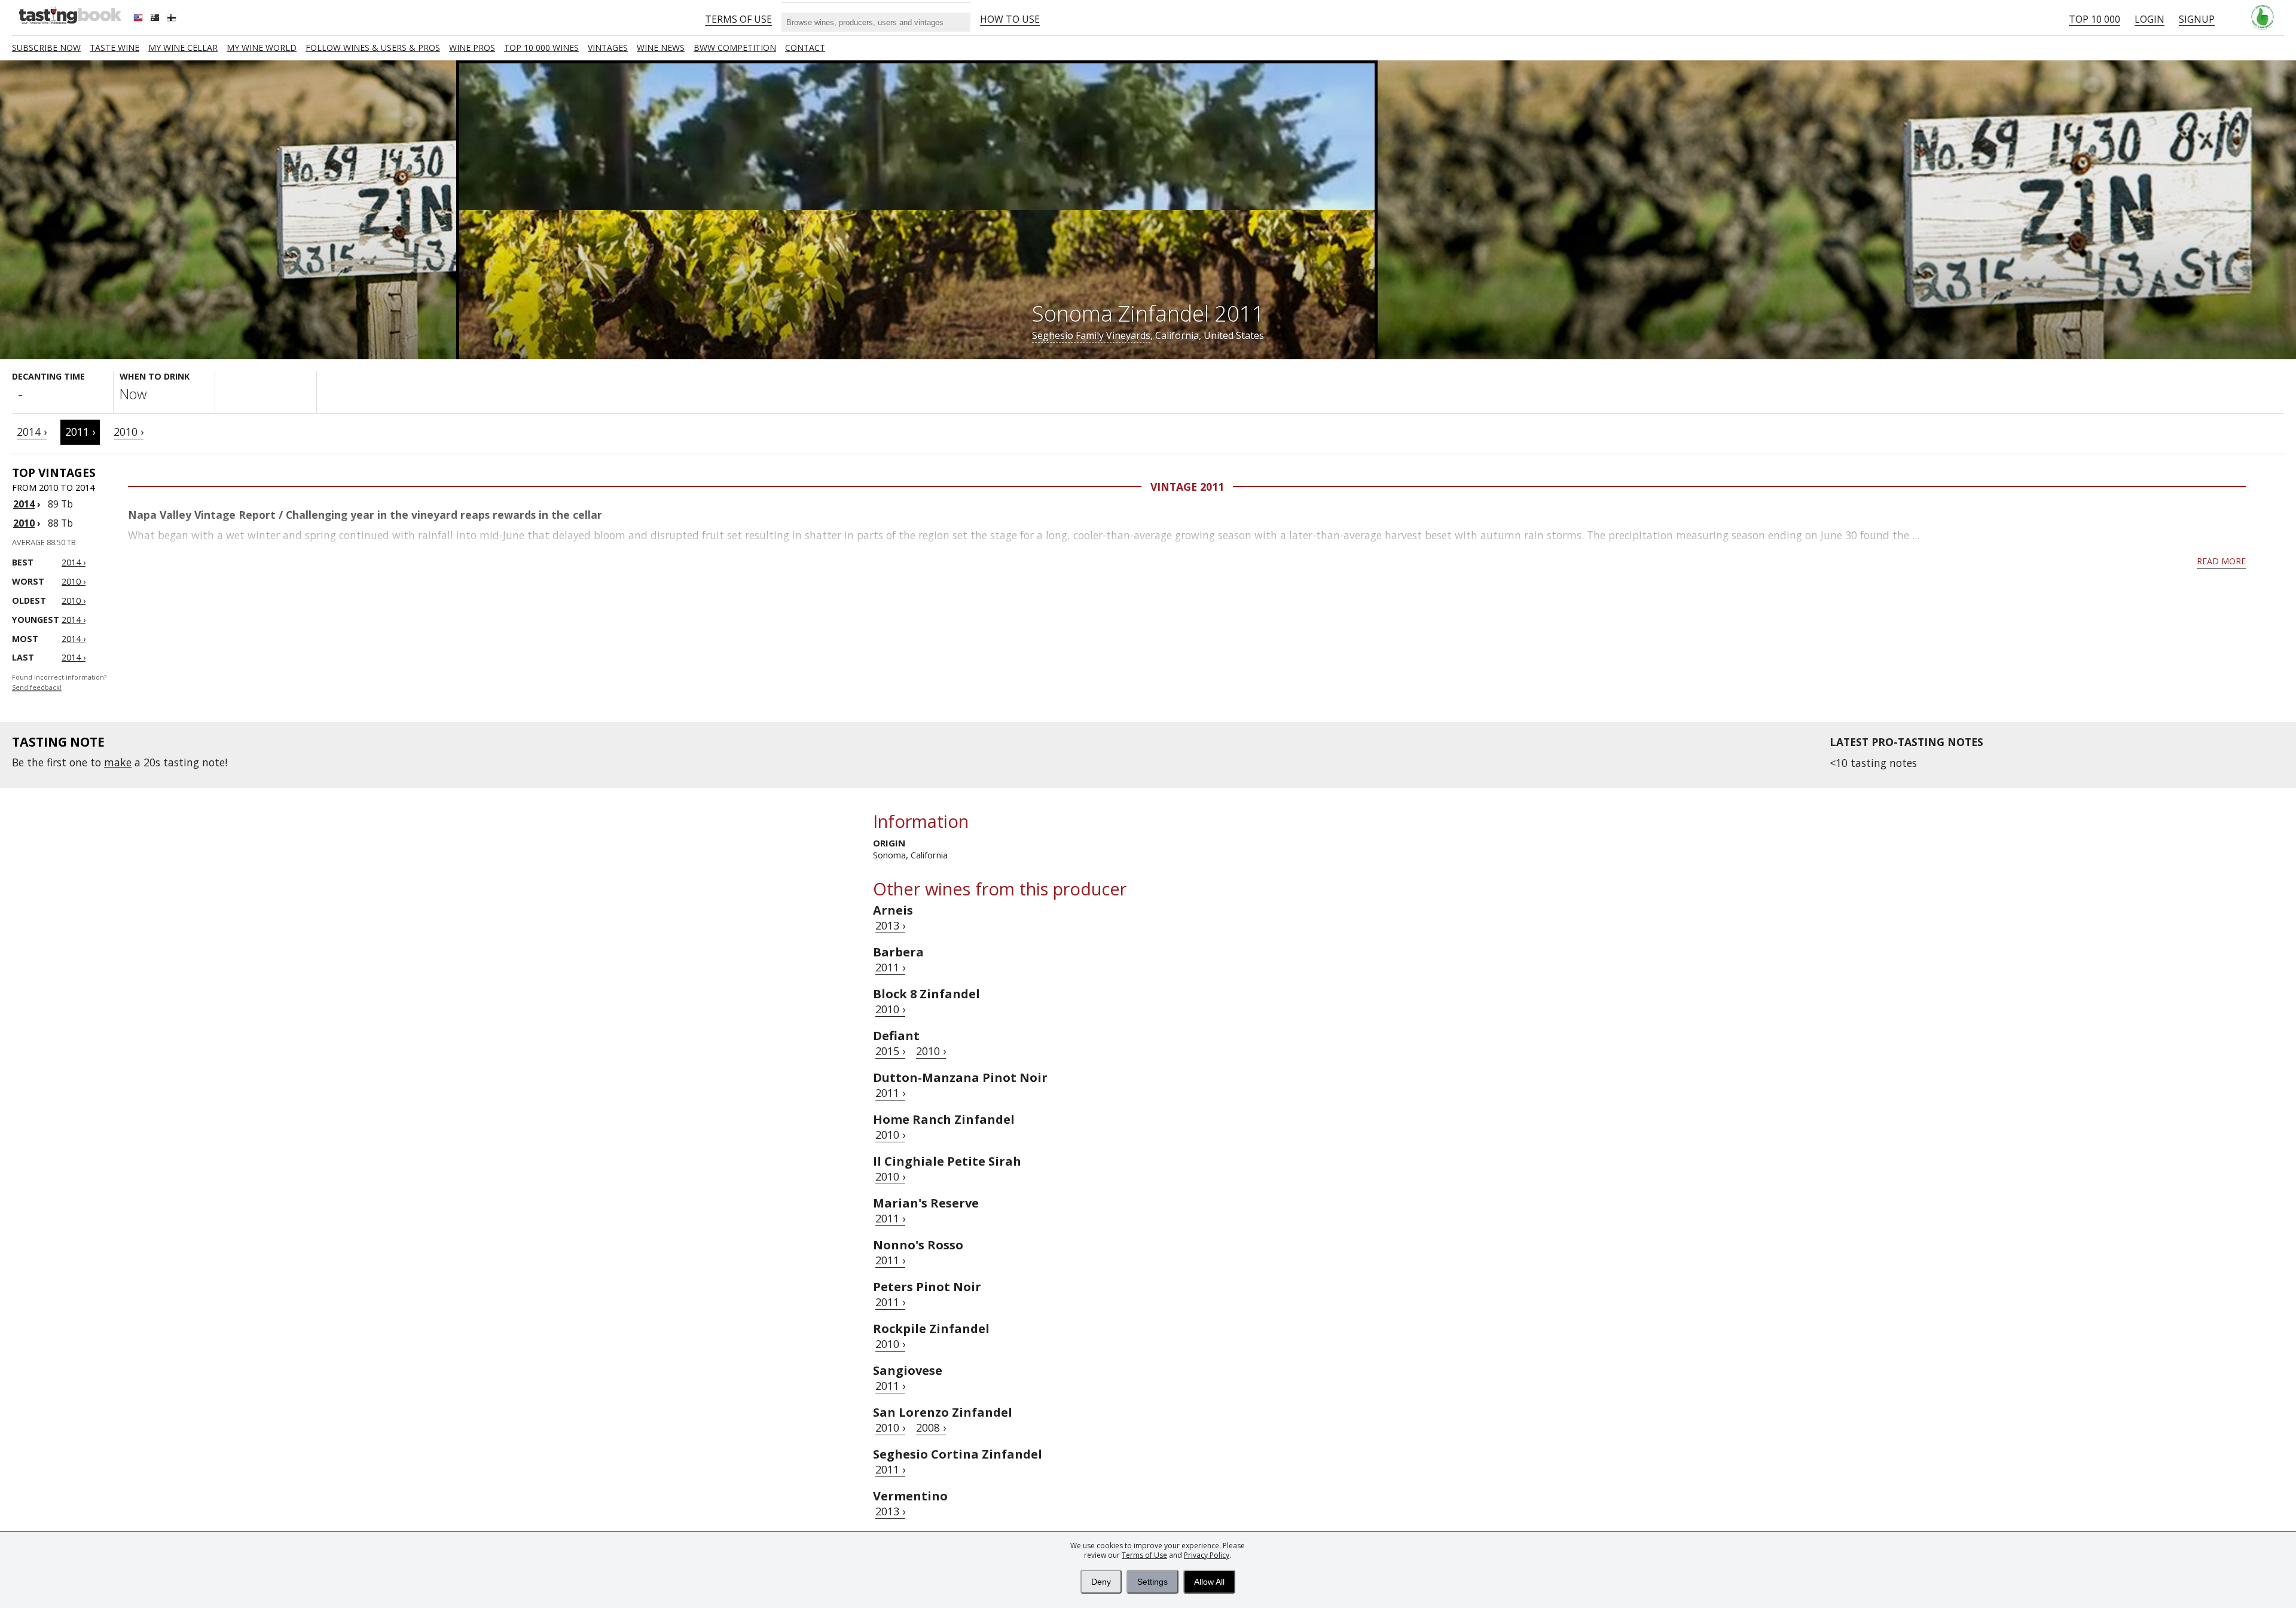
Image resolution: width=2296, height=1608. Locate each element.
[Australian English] (156, 19)
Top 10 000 (2095, 19)
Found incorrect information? (59, 682)
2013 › (890, 925)
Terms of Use (1144, 1555)
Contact (805, 48)
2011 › (80, 432)
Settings (1152, 1582)
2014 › (32, 432)
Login (2150, 19)
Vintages (608, 48)
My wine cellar (183, 48)
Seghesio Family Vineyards (1091, 335)
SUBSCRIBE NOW (46, 48)
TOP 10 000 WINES (541, 48)
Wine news (661, 48)
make (118, 762)
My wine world (262, 48)
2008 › (931, 1427)
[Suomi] (173, 19)
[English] (139, 19)
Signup (2197, 19)
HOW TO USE (1010, 19)
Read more (2221, 561)
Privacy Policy (1207, 1555)
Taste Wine (115, 48)
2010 (24, 523)
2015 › (890, 1051)
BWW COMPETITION (735, 48)
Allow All (1209, 1582)
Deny (1101, 1582)
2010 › (129, 432)
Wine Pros (472, 48)
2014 (24, 504)
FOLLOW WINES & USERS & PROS (373, 48)
